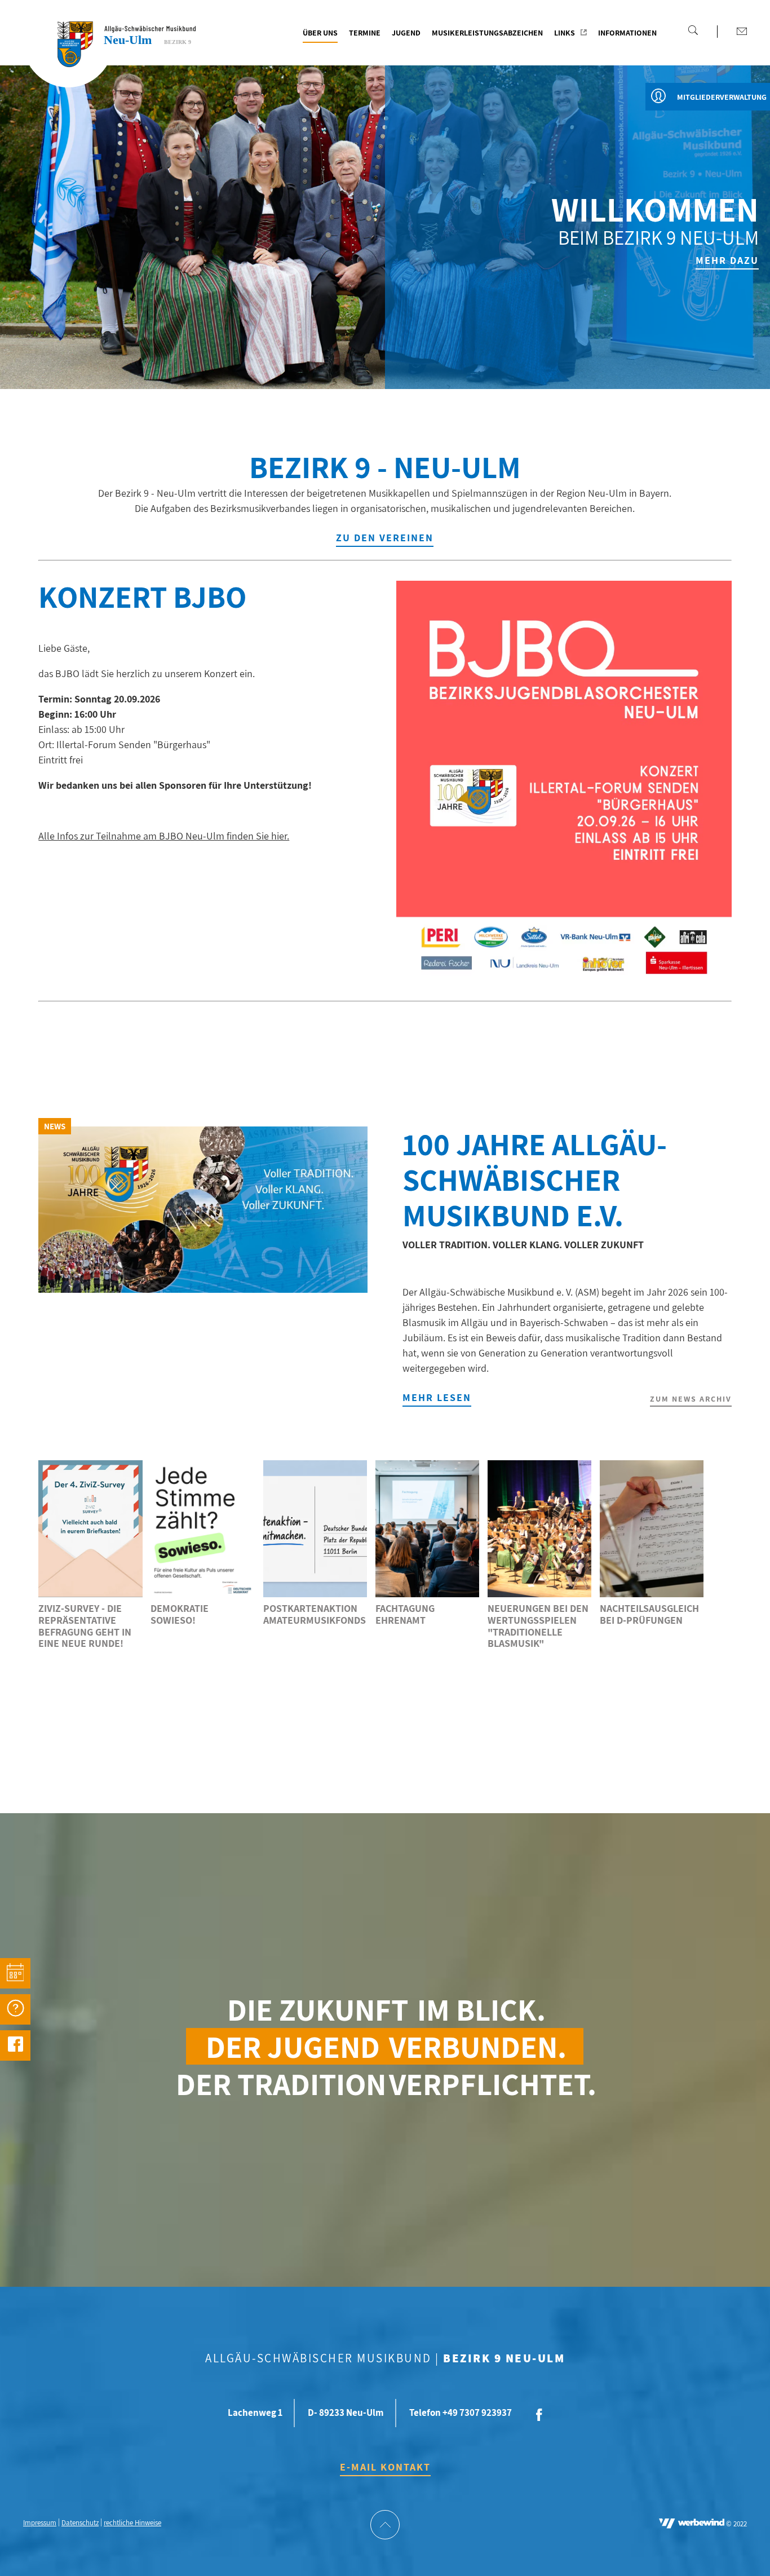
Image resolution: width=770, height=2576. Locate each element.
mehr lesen (437, 1397)
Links (565, 33)
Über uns (320, 33)
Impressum (40, 2523)
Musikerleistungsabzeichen (487, 33)
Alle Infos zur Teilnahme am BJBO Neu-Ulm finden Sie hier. (164, 836)
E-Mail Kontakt (385, 2467)
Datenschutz (80, 2523)
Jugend (406, 33)
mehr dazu (727, 260)
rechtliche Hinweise (132, 2523)
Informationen (627, 33)
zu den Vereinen (385, 538)
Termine (365, 33)
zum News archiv (691, 1399)
